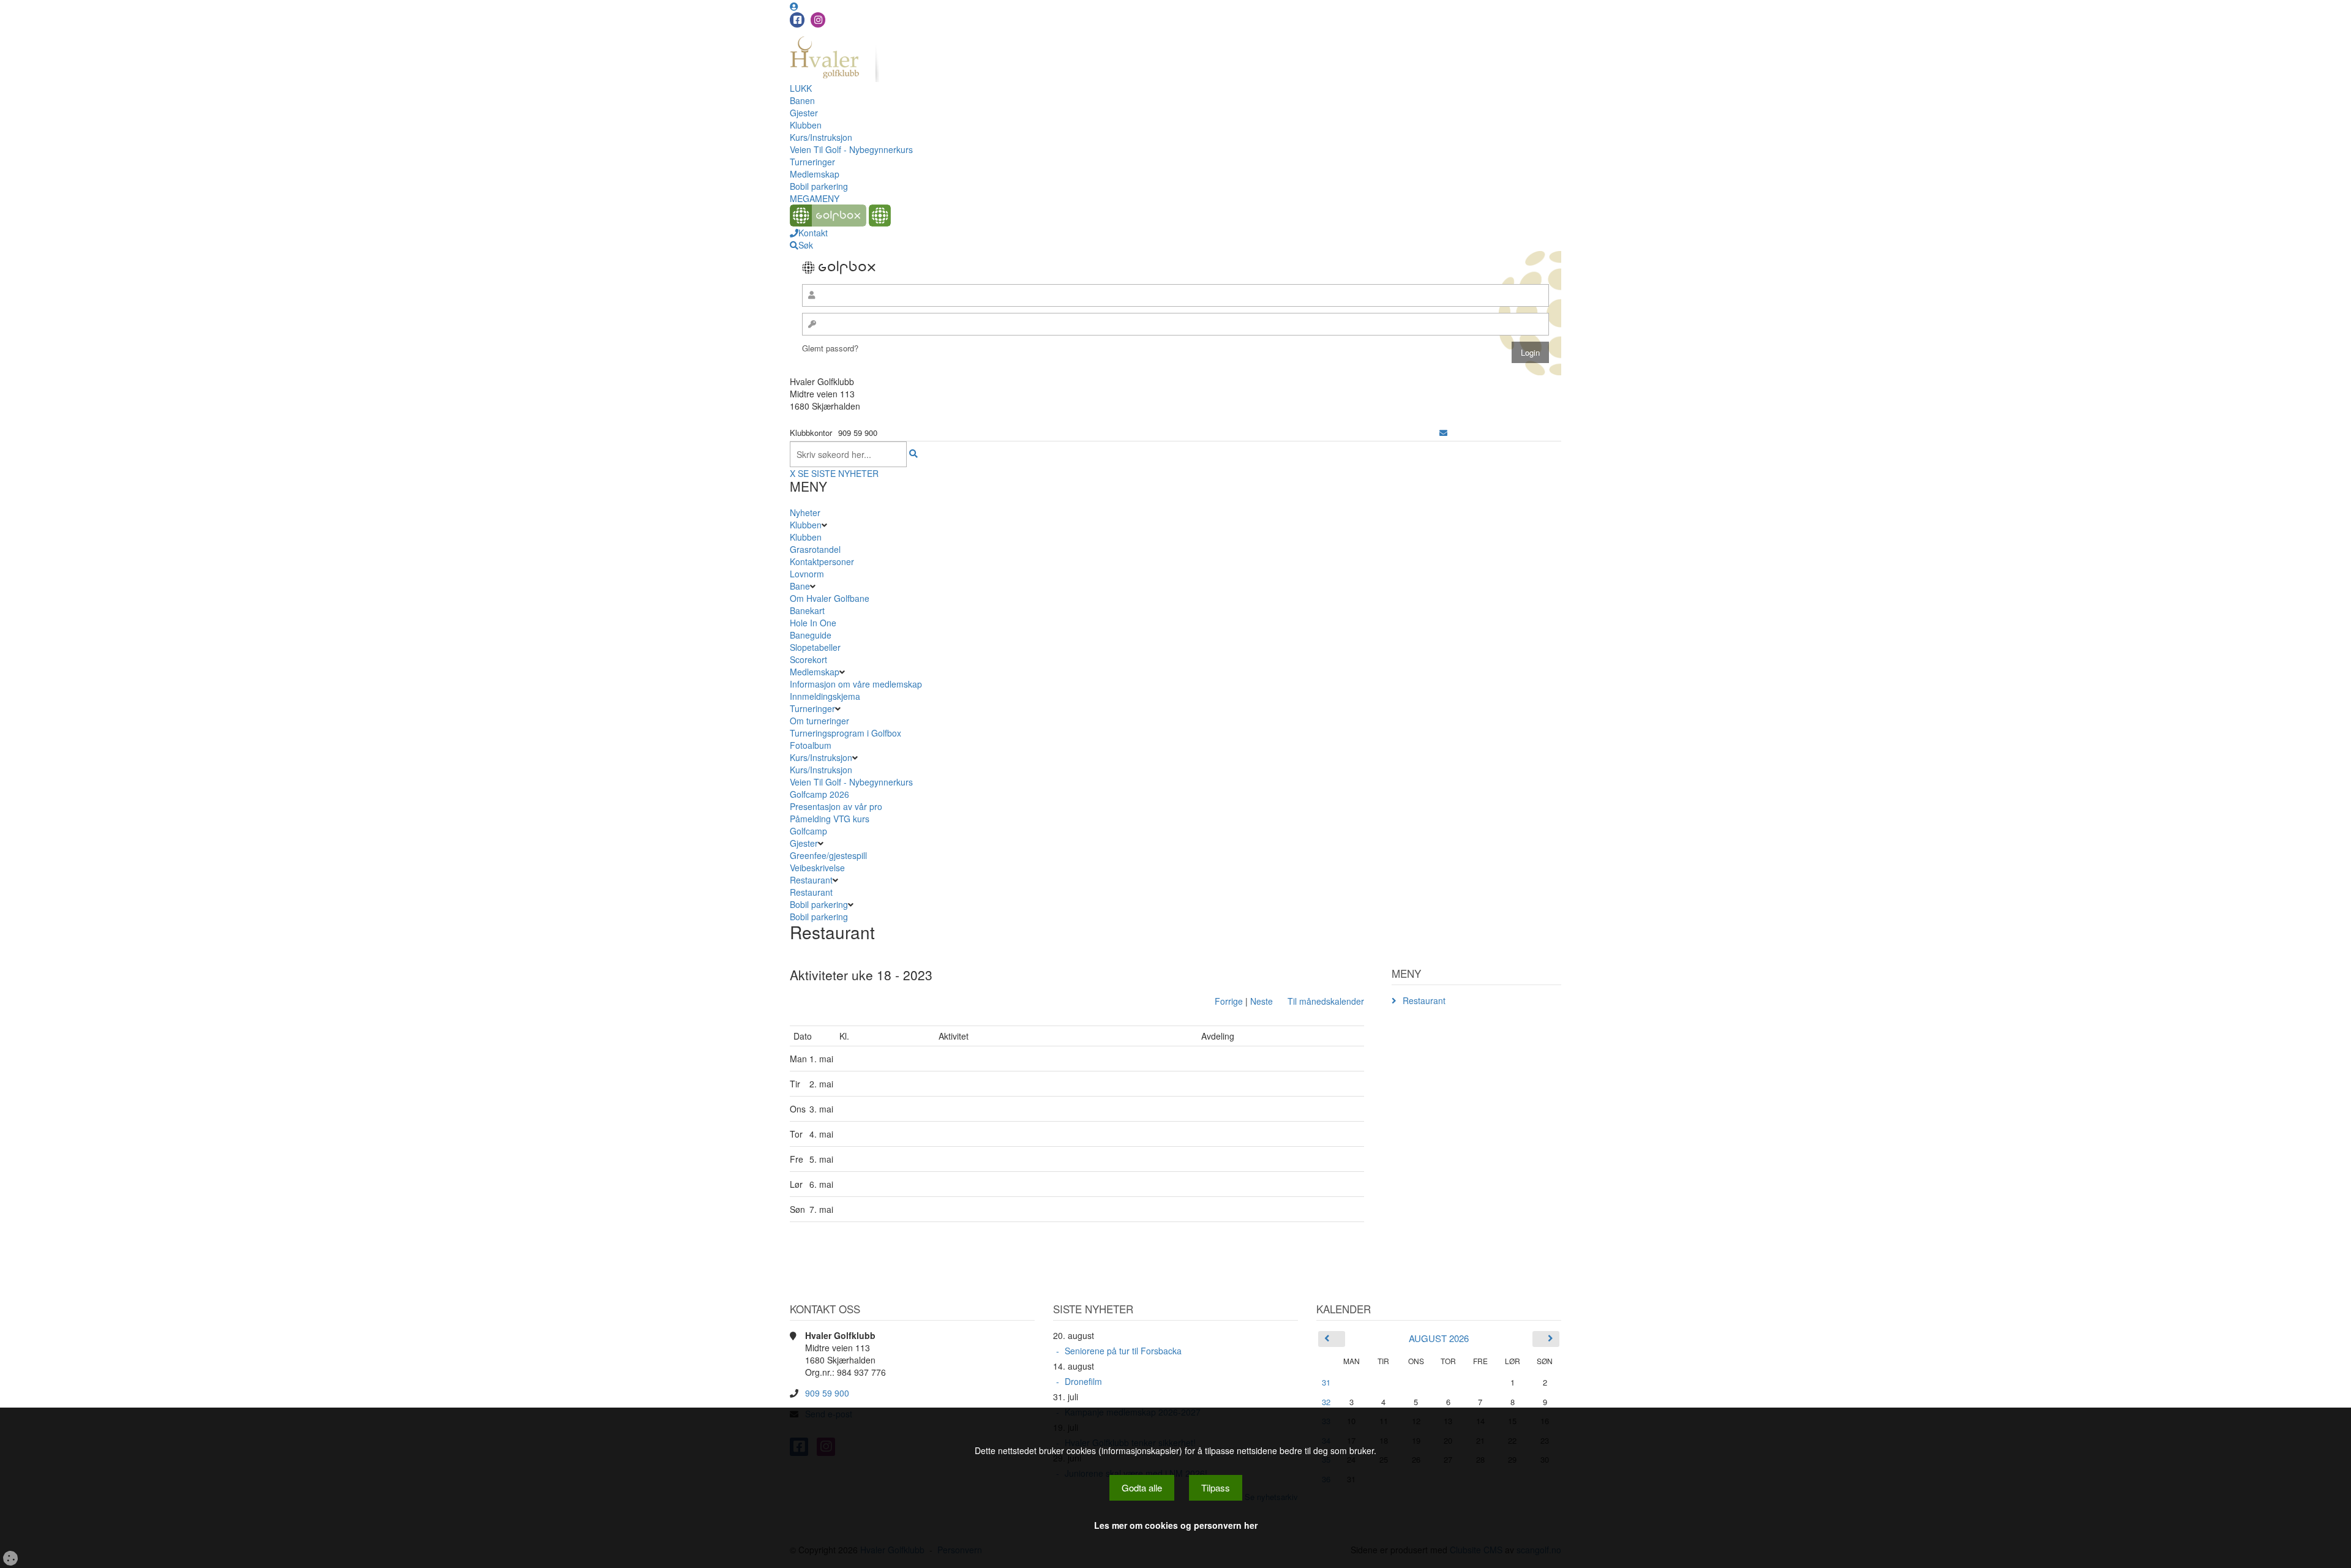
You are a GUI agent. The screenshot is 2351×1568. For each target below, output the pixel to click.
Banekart (807, 610)
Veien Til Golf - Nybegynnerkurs (851, 149)
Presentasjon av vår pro (836, 806)
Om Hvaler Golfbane (830, 598)
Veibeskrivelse (817, 868)
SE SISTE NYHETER (838, 473)
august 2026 (1439, 1338)
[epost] (1443, 433)
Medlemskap (815, 174)
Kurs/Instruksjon (821, 137)
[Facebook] (797, 20)
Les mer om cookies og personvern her (1176, 1525)
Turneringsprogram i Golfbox (846, 733)
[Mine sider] (794, 6)
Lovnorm (807, 574)
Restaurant (811, 880)
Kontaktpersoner (822, 561)
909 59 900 (827, 1393)
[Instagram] (818, 20)
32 (1326, 1402)
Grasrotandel (815, 549)
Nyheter (805, 512)
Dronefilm (1083, 1381)
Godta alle (1142, 1487)
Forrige (1229, 1001)
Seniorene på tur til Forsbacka (1123, 1351)
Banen (802, 100)
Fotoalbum (811, 745)
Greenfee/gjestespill (828, 855)
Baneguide (811, 635)
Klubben (806, 125)
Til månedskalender (1326, 1001)
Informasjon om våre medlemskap (856, 684)
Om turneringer (819, 721)
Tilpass (1216, 1487)
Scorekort (808, 659)
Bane (800, 586)
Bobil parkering (819, 186)
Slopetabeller (815, 647)
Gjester (804, 113)
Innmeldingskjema (825, 696)
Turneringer (812, 162)
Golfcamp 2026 (819, 794)
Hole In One (813, 623)
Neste (1262, 1001)
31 (1326, 1382)
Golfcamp (808, 831)
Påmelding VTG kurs (830, 819)
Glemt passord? (830, 348)
